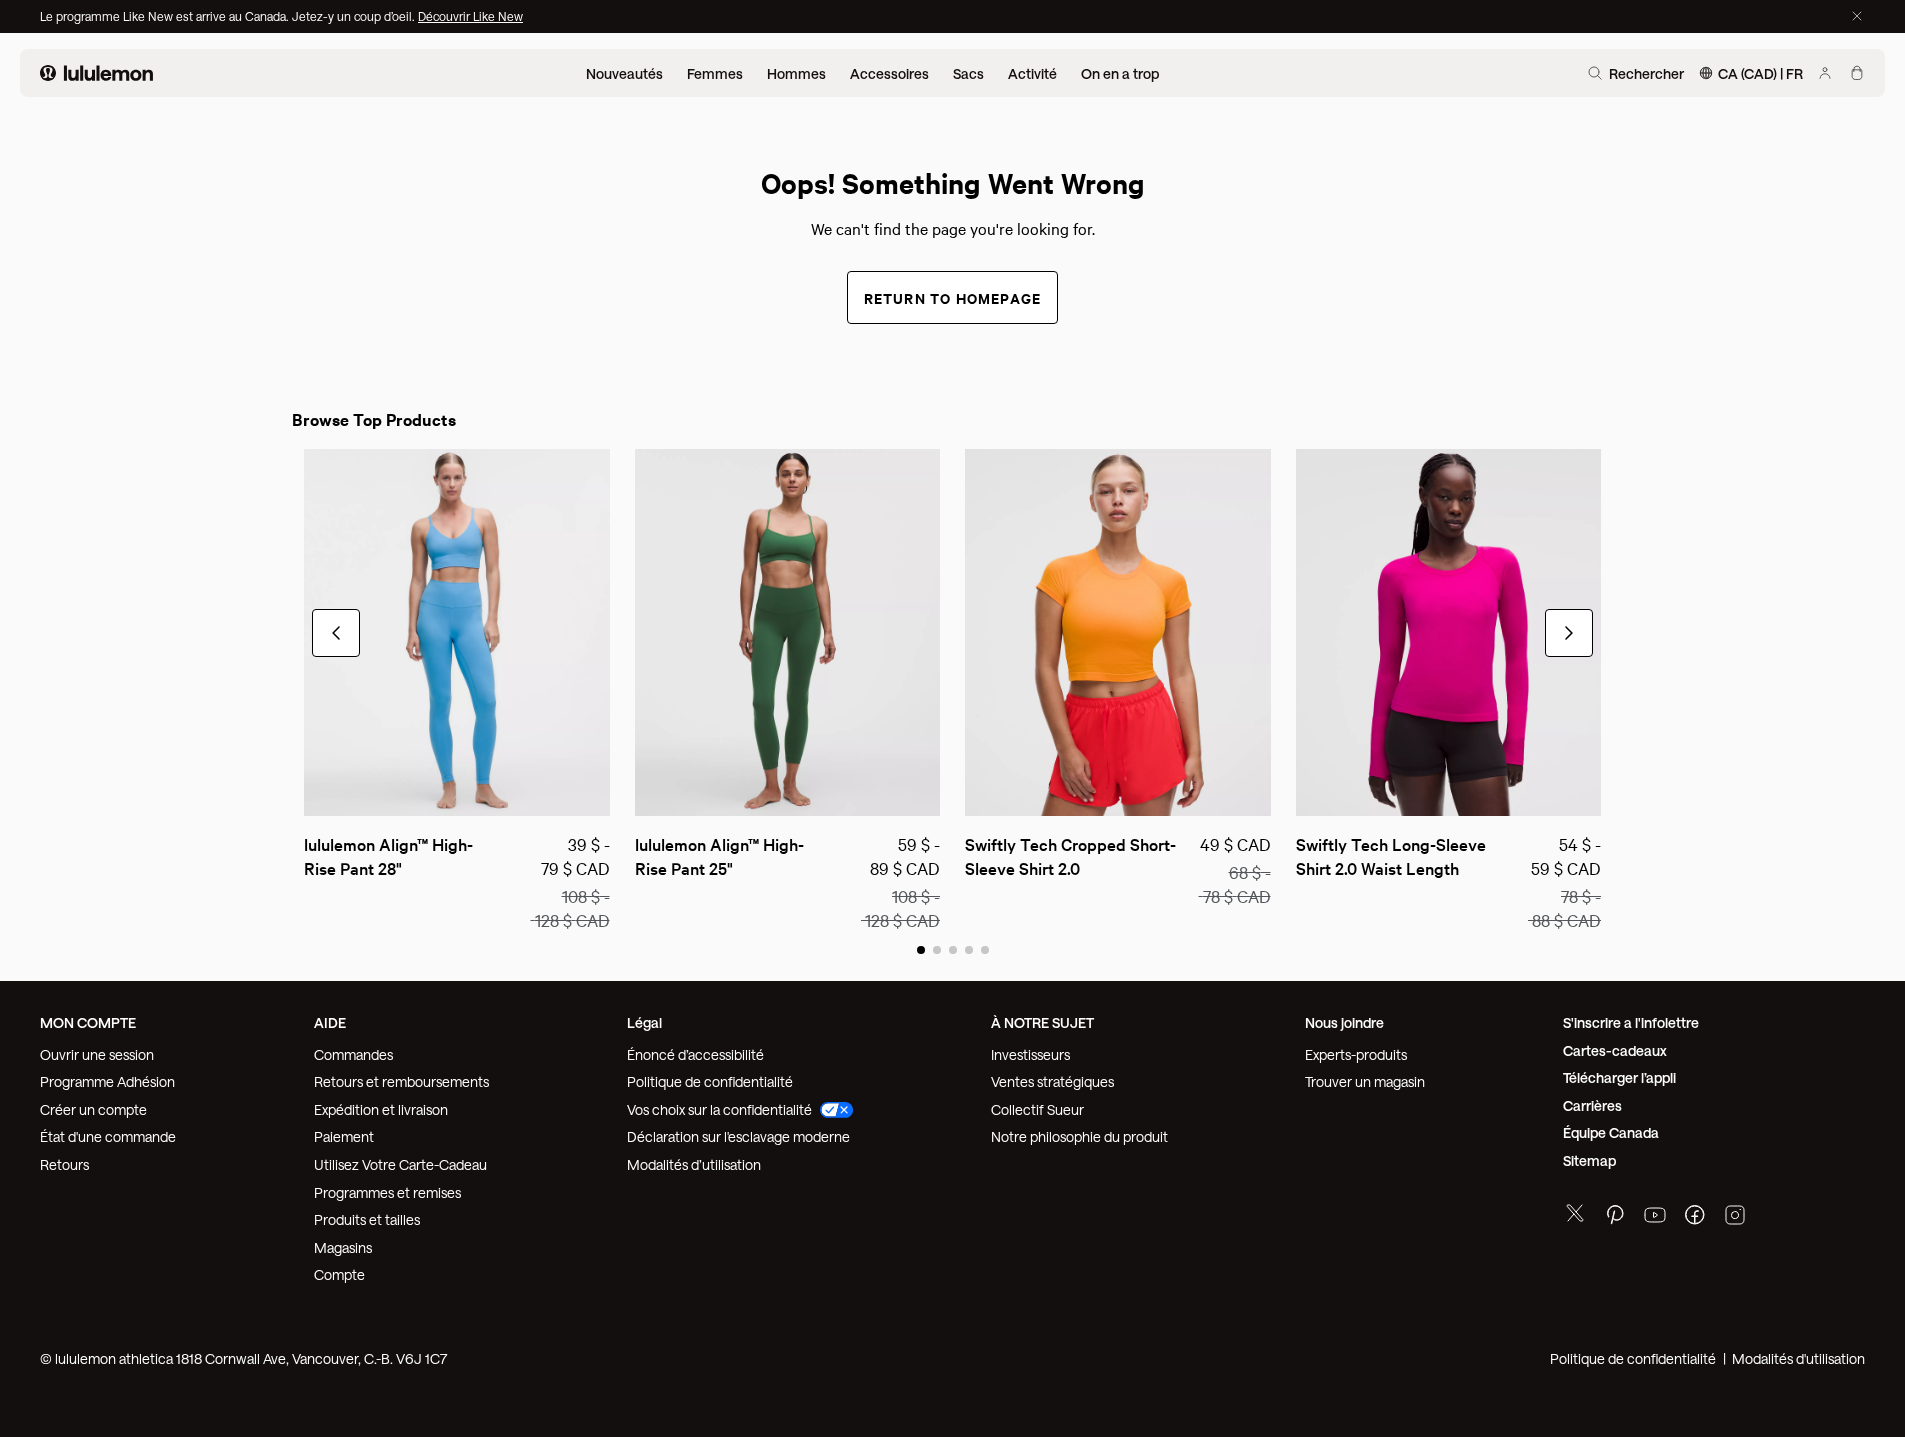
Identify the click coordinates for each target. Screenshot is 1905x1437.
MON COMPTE (88, 1022)
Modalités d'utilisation (1798, 1358)
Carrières (1592, 1105)
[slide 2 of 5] (937, 949)
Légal (644, 1022)
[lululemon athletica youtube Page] (1655, 1217)
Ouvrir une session (97, 1054)
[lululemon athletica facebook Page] (1695, 1217)
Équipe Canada (1611, 1132)
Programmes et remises (387, 1192)
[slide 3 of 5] (953, 949)
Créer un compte (93, 1109)
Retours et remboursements (401, 1081)
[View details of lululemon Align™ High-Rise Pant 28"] (457, 632)
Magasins (343, 1247)
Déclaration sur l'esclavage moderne (738, 1136)
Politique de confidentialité (710, 1081)
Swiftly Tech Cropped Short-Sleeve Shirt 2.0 (1070, 855)
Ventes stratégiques (1052, 1081)
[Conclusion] (1857, 16)
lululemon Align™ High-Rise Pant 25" (719, 855)
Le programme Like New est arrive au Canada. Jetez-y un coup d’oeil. (229, 16)
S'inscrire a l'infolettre (1631, 1022)
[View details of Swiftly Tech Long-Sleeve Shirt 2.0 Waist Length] (1449, 632)
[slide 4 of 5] (969, 949)
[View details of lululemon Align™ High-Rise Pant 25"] (788, 632)
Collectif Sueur (1037, 1109)
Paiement (344, 1136)
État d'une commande (108, 1136)
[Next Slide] (596, 792)
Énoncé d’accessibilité (695, 1054)
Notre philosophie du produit (1079, 1136)
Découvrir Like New (470, 16)
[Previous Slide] (318, 792)
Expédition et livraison (381, 1109)
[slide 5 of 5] (985, 949)
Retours (64, 1164)
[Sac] (1857, 73)
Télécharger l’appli (1619, 1077)
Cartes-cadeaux (1615, 1050)
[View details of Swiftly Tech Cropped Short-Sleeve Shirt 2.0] (1118, 632)
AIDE (330, 1022)
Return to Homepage (953, 297)
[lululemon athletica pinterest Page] (1615, 1217)
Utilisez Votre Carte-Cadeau (400, 1164)
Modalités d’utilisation (694, 1164)
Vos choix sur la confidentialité (719, 1109)
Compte (341, 1274)
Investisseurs (1030, 1054)
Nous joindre (1344, 1022)
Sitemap (1589, 1160)
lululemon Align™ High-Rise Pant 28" (388, 855)
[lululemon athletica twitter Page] (1575, 1215)
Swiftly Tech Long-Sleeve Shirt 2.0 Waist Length (1393, 855)
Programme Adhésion (107, 1081)
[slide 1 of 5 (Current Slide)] (921, 949)
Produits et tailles (367, 1219)
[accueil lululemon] (96, 73)
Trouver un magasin (1365, 1081)
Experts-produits (1356, 1054)
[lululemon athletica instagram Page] (1735, 1217)
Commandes (353, 1054)
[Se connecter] (1825, 73)
